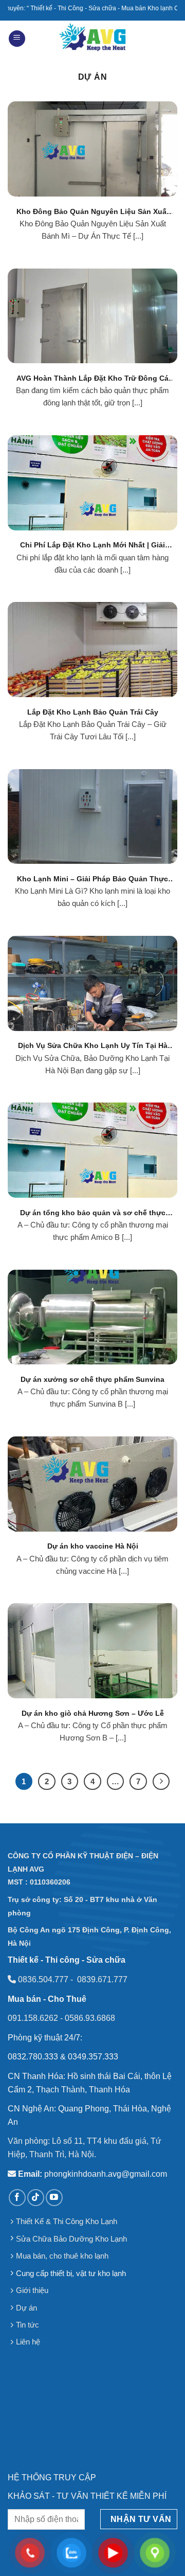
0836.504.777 (43, 1979)
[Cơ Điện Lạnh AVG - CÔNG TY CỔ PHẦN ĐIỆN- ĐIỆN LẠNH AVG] (93, 39)
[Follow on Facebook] (17, 2198)
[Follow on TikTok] (36, 2198)
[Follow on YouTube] (54, 2198)
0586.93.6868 (90, 2018)
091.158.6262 (33, 2018)
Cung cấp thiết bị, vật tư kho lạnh (71, 2273)
